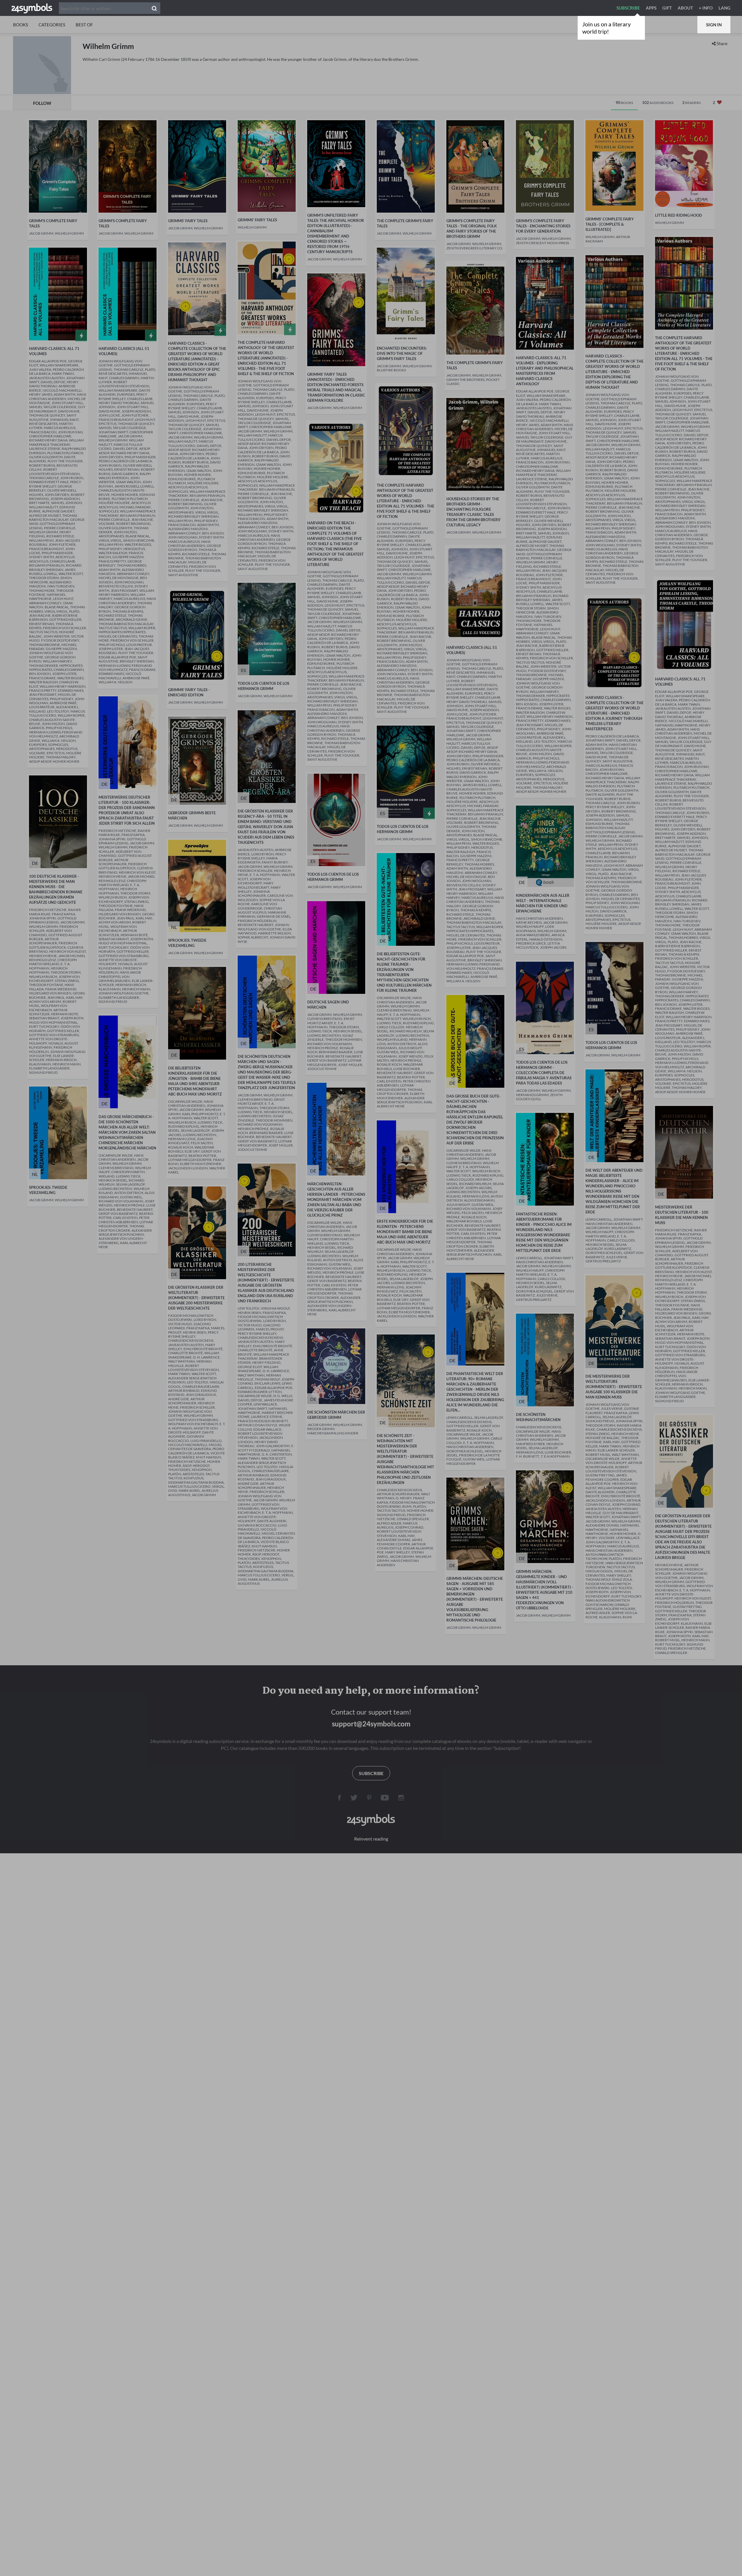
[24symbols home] (32, 8)
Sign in (714, 25)
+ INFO (706, 8)
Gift (667, 8)
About (685, 8)
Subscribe (628, 8)
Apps (651, 8)
